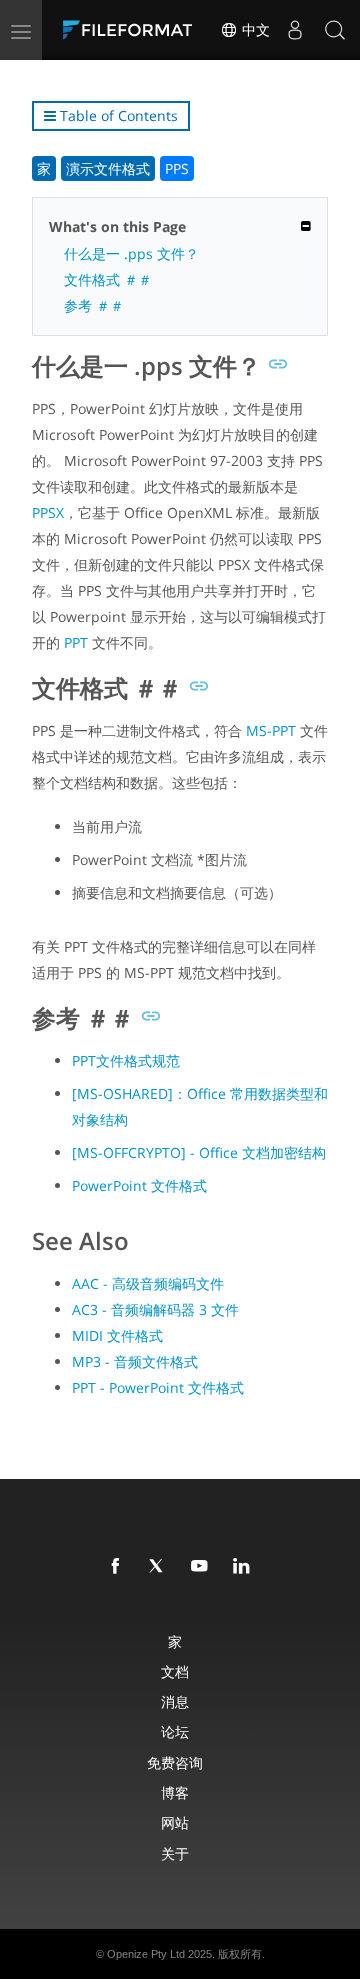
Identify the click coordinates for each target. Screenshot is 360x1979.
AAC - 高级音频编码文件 (148, 1283)
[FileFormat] (132, 30)
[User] (295, 30)
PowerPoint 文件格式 (139, 1185)
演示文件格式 (108, 168)
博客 (175, 1792)
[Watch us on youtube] (203, 1567)
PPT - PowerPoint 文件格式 (158, 1387)
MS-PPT (271, 730)
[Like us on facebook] (119, 1567)
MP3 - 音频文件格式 (135, 1361)
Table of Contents (117, 115)
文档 (175, 1671)
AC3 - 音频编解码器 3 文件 (155, 1309)
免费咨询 (175, 1762)
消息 (175, 1701)
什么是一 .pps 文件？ (131, 253)
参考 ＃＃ (94, 305)
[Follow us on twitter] (161, 1567)
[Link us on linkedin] (245, 1567)
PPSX (48, 512)
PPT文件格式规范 (126, 1060)
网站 (175, 1822)
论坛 (175, 1731)
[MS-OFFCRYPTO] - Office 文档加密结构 (199, 1152)
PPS (177, 168)
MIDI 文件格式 (117, 1335)
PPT (76, 642)
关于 (175, 1853)
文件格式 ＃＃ (108, 279)
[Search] (335, 30)
